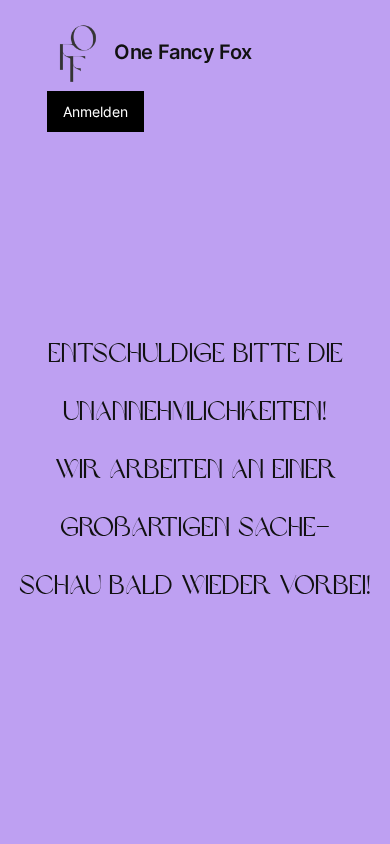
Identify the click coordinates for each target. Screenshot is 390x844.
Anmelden (95, 111)
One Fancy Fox (183, 52)
